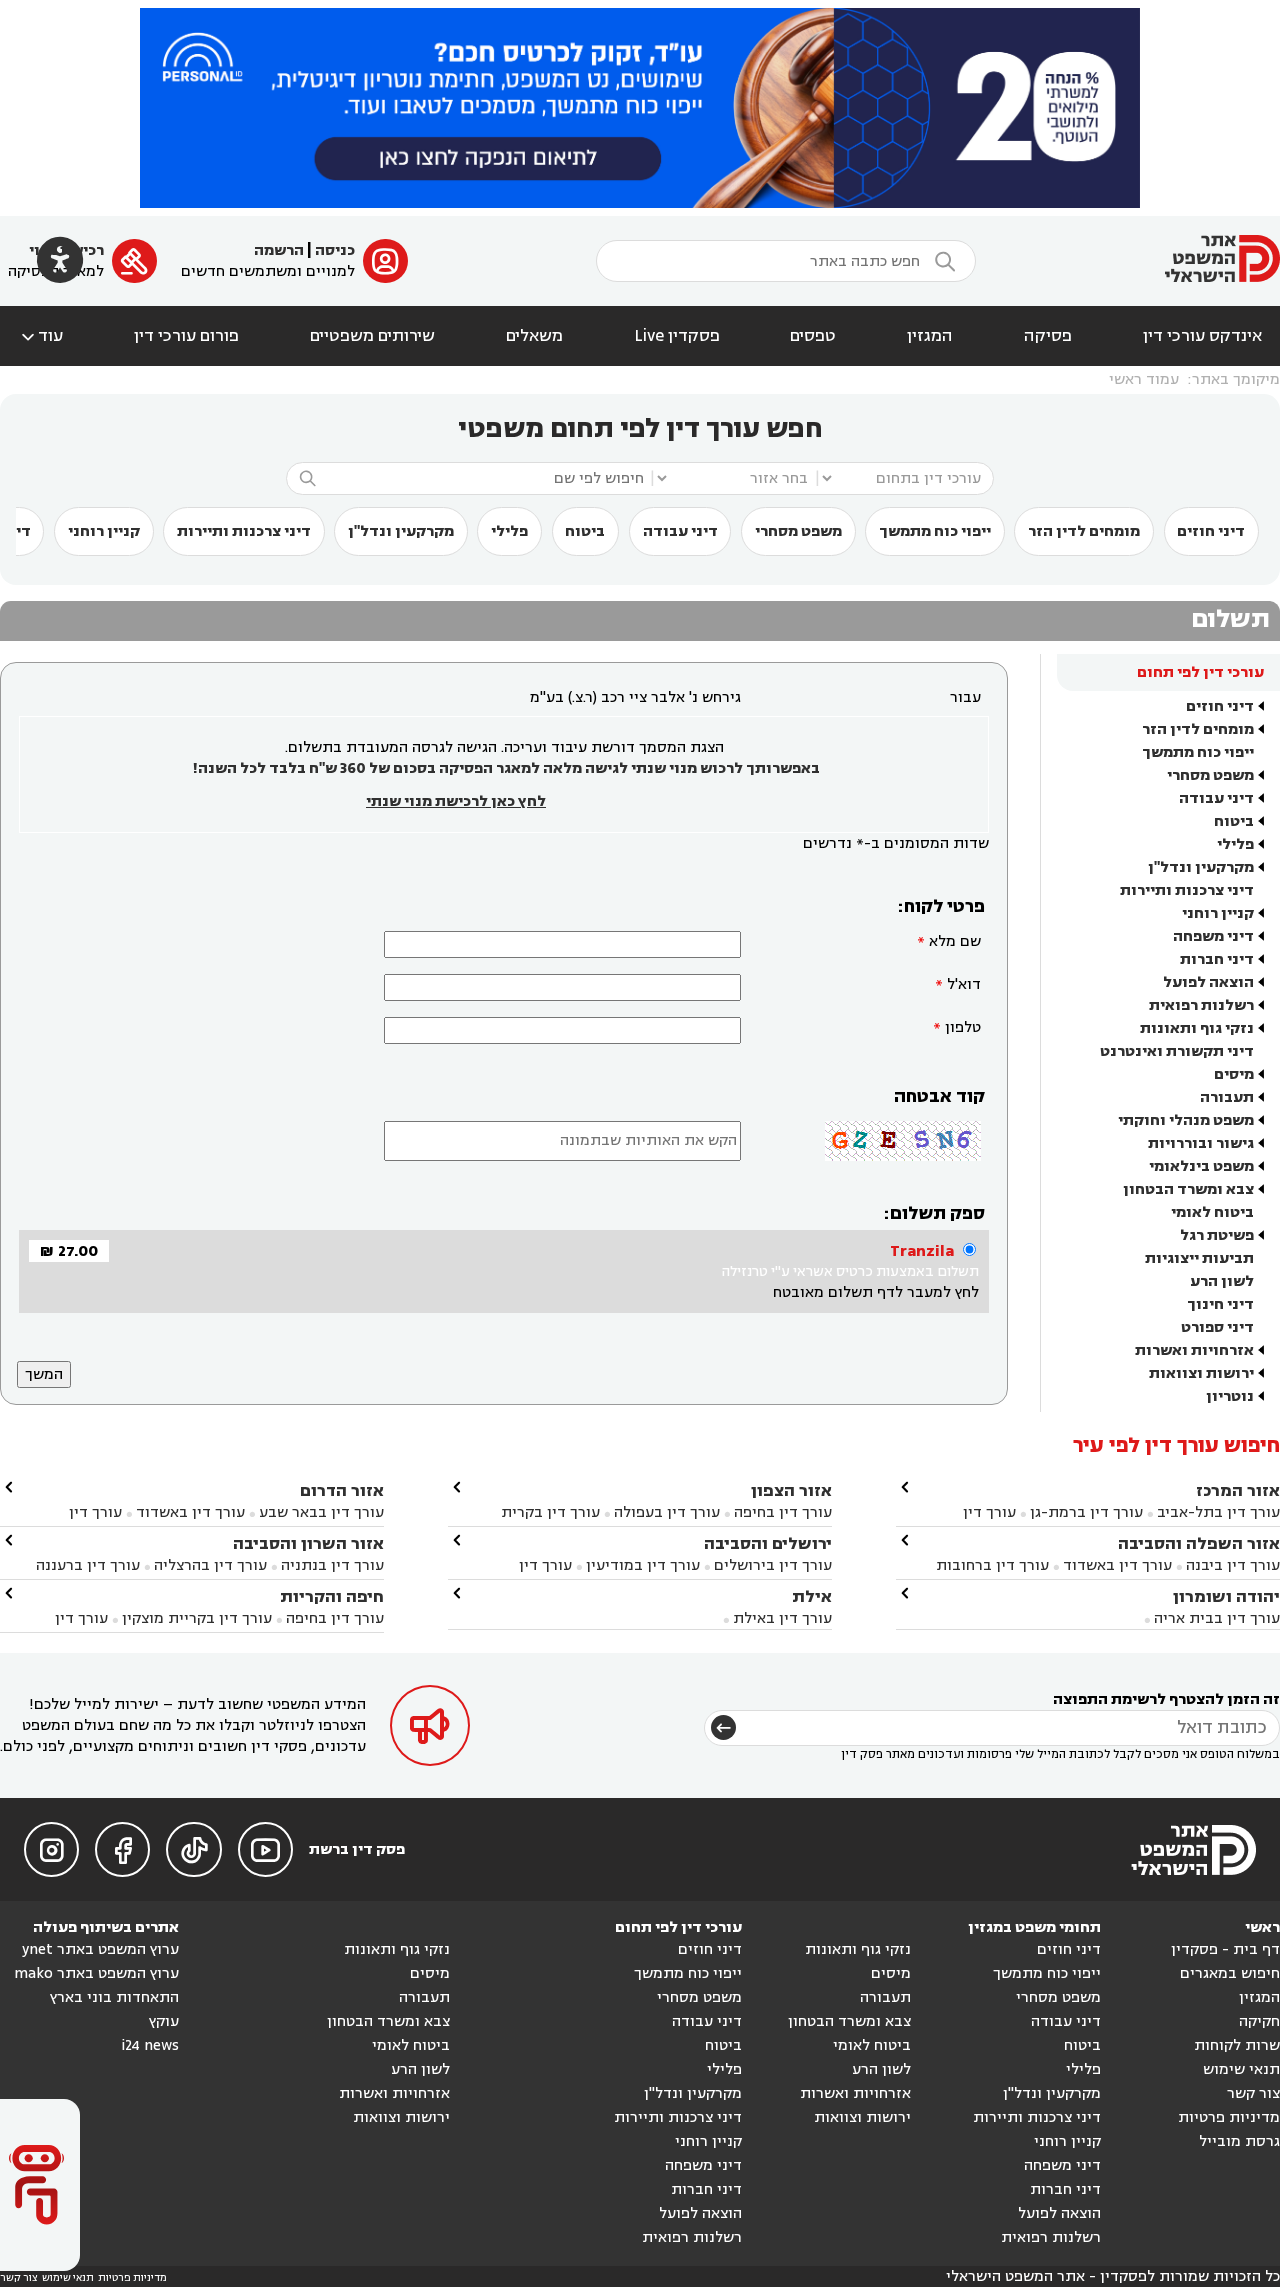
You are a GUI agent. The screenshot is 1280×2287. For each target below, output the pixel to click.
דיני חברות (1217, 959)
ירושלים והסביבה (768, 1543)
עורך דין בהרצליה (210, 1565)
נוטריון (1230, 1396)
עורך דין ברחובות (992, 1565)
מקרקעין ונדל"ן (401, 531)
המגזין (930, 336)
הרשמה (279, 250)
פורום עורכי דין (186, 336)
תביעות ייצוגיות (1199, 1258)
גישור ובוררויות (1201, 1143)
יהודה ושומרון (1226, 1596)
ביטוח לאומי (1212, 1212)
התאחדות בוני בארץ (114, 1997)
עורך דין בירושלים (773, 1565)
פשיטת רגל (1217, 1235)
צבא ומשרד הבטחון (1188, 1189)
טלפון (963, 1027)
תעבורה (1227, 1097)
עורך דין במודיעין (643, 1565)
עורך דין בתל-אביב (1218, 1512)
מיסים (1234, 1074)
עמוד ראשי (1144, 379)
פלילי (509, 531)
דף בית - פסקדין (1225, 1949)
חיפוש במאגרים (1230, 1973)
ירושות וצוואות (1201, 1373)
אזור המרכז (1238, 1490)
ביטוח (585, 531)
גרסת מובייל (1239, 2141)
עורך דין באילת (782, 1618)
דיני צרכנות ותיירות (244, 531)
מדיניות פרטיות (1229, 2117)
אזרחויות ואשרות (1194, 1350)
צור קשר (1253, 2093)
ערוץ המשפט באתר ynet (100, 1949)
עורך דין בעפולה (665, 1512)
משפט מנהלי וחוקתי (1186, 1120)
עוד (40, 336)
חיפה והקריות (332, 1596)
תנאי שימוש (1241, 2069)
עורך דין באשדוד (1117, 1565)
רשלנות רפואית (1201, 1005)
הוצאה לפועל (1208, 982)
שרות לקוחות (1237, 2045)
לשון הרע (1222, 1281)
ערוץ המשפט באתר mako (96, 1973)
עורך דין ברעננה (88, 1565)
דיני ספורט (1217, 1327)
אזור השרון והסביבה (308, 1543)
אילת (812, 1596)
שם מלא (955, 941)
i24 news (150, 2045)
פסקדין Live (677, 336)
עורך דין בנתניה (332, 1565)
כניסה (335, 250)
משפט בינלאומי (1201, 1166)
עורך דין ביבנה (1233, 1565)
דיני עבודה (680, 531)
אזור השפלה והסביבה (1199, 1543)
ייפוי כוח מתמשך (935, 531)
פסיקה (1048, 336)
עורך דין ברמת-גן (1086, 1512)
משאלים (534, 336)
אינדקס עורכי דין (1202, 336)
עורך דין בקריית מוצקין (197, 1618)
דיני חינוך (1220, 1304)
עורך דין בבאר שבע (321, 1512)
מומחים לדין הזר (1084, 531)
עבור (965, 697)
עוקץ (164, 2021)
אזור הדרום (342, 1490)
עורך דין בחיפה (783, 1512)
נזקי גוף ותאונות (1197, 1028)
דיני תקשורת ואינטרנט (1177, 1051)
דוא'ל (964, 984)
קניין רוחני (104, 531)
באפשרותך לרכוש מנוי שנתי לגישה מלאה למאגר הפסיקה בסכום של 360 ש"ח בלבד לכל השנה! (506, 768)
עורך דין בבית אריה (1217, 1618)
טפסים (813, 336)
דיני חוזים (1211, 531)
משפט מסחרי (798, 531)
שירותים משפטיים (372, 336)
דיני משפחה (1213, 936)
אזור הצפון (791, 1490)
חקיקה (1259, 2021)
